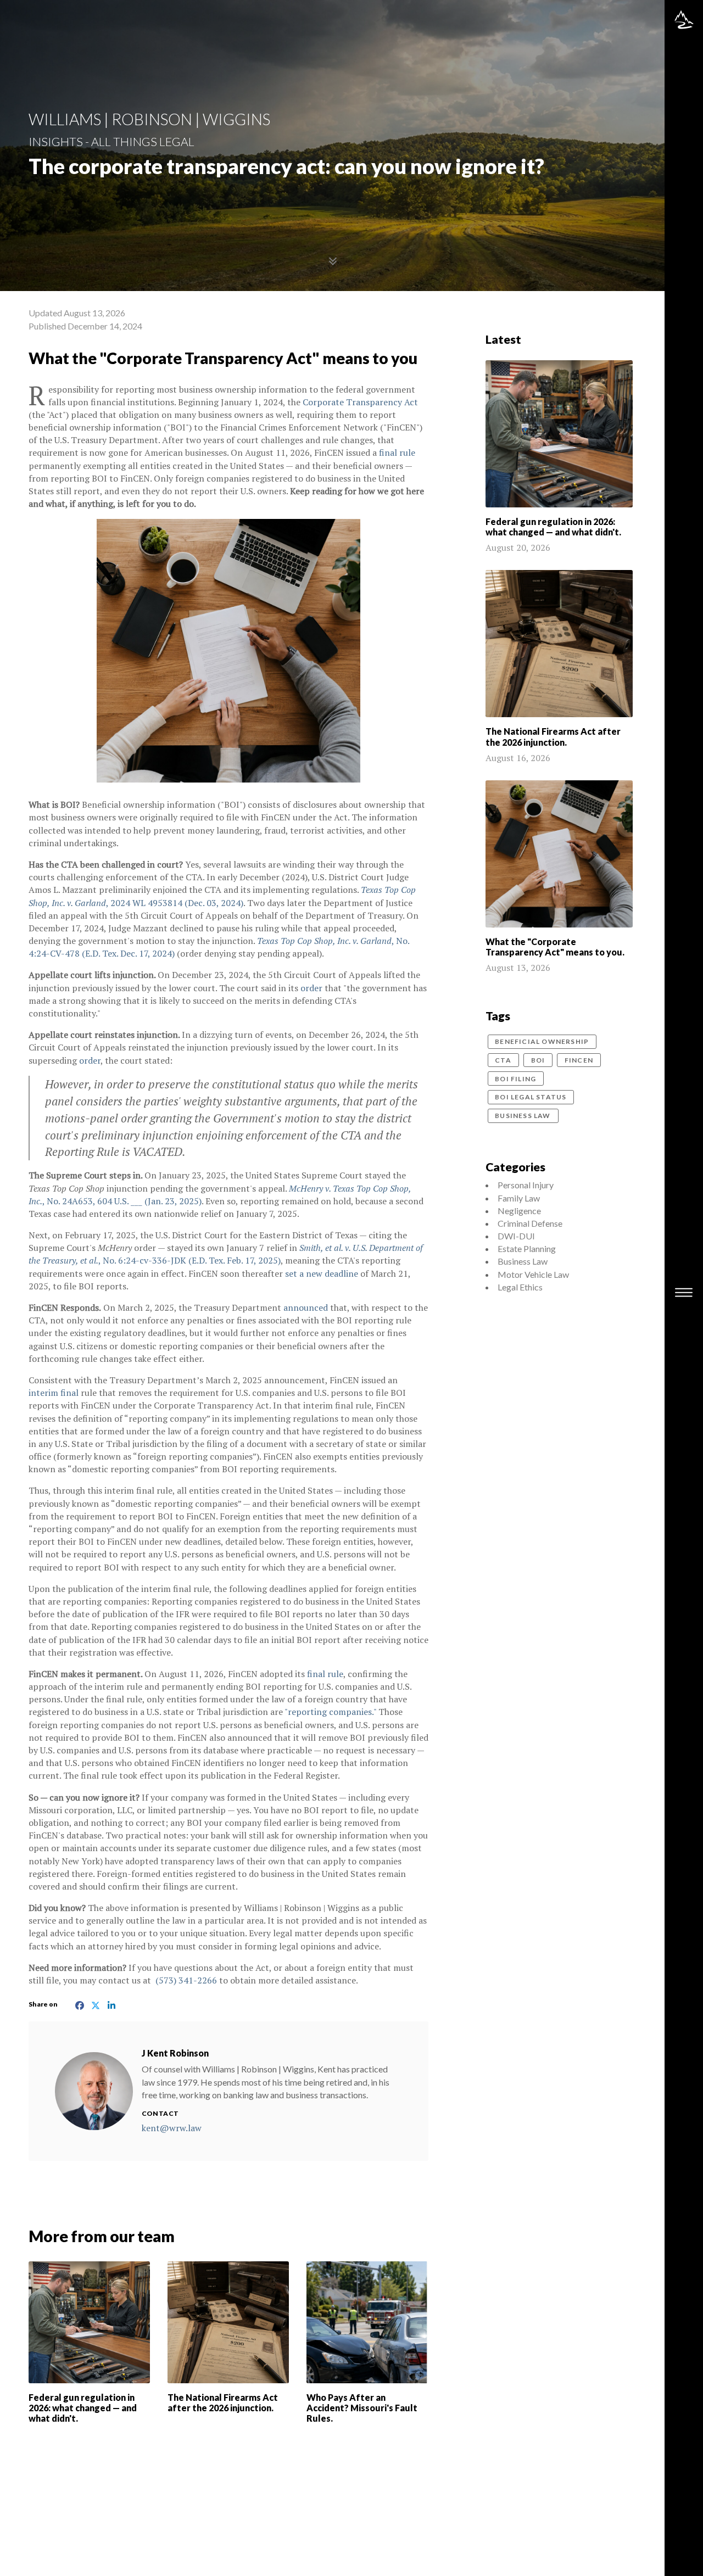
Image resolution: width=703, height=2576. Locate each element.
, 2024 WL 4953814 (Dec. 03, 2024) (222, 896)
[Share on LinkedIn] (109, 2004)
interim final (55, 1393)
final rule (397, 452)
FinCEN (579, 1060)
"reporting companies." (330, 1712)
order (311, 988)
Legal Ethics (520, 1287)
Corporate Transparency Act (360, 402)
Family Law (519, 1198)
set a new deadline (323, 1273)
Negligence (519, 1211)
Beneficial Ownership (542, 1041)
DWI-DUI (516, 1236)
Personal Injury (526, 1185)
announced (307, 1307)
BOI (538, 1060)
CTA (503, 1060)
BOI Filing (515, 1079)
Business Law (523, 1116)
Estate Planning (527, 1248)
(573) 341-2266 (186, 1980)
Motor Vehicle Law (533, 1274)
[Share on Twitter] (95, 2004)
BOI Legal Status (531, 1097)
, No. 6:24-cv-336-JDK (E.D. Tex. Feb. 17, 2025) (226, 1254)
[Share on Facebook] (81, 2004)
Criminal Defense (530, 1223)
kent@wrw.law (172, 2128)
